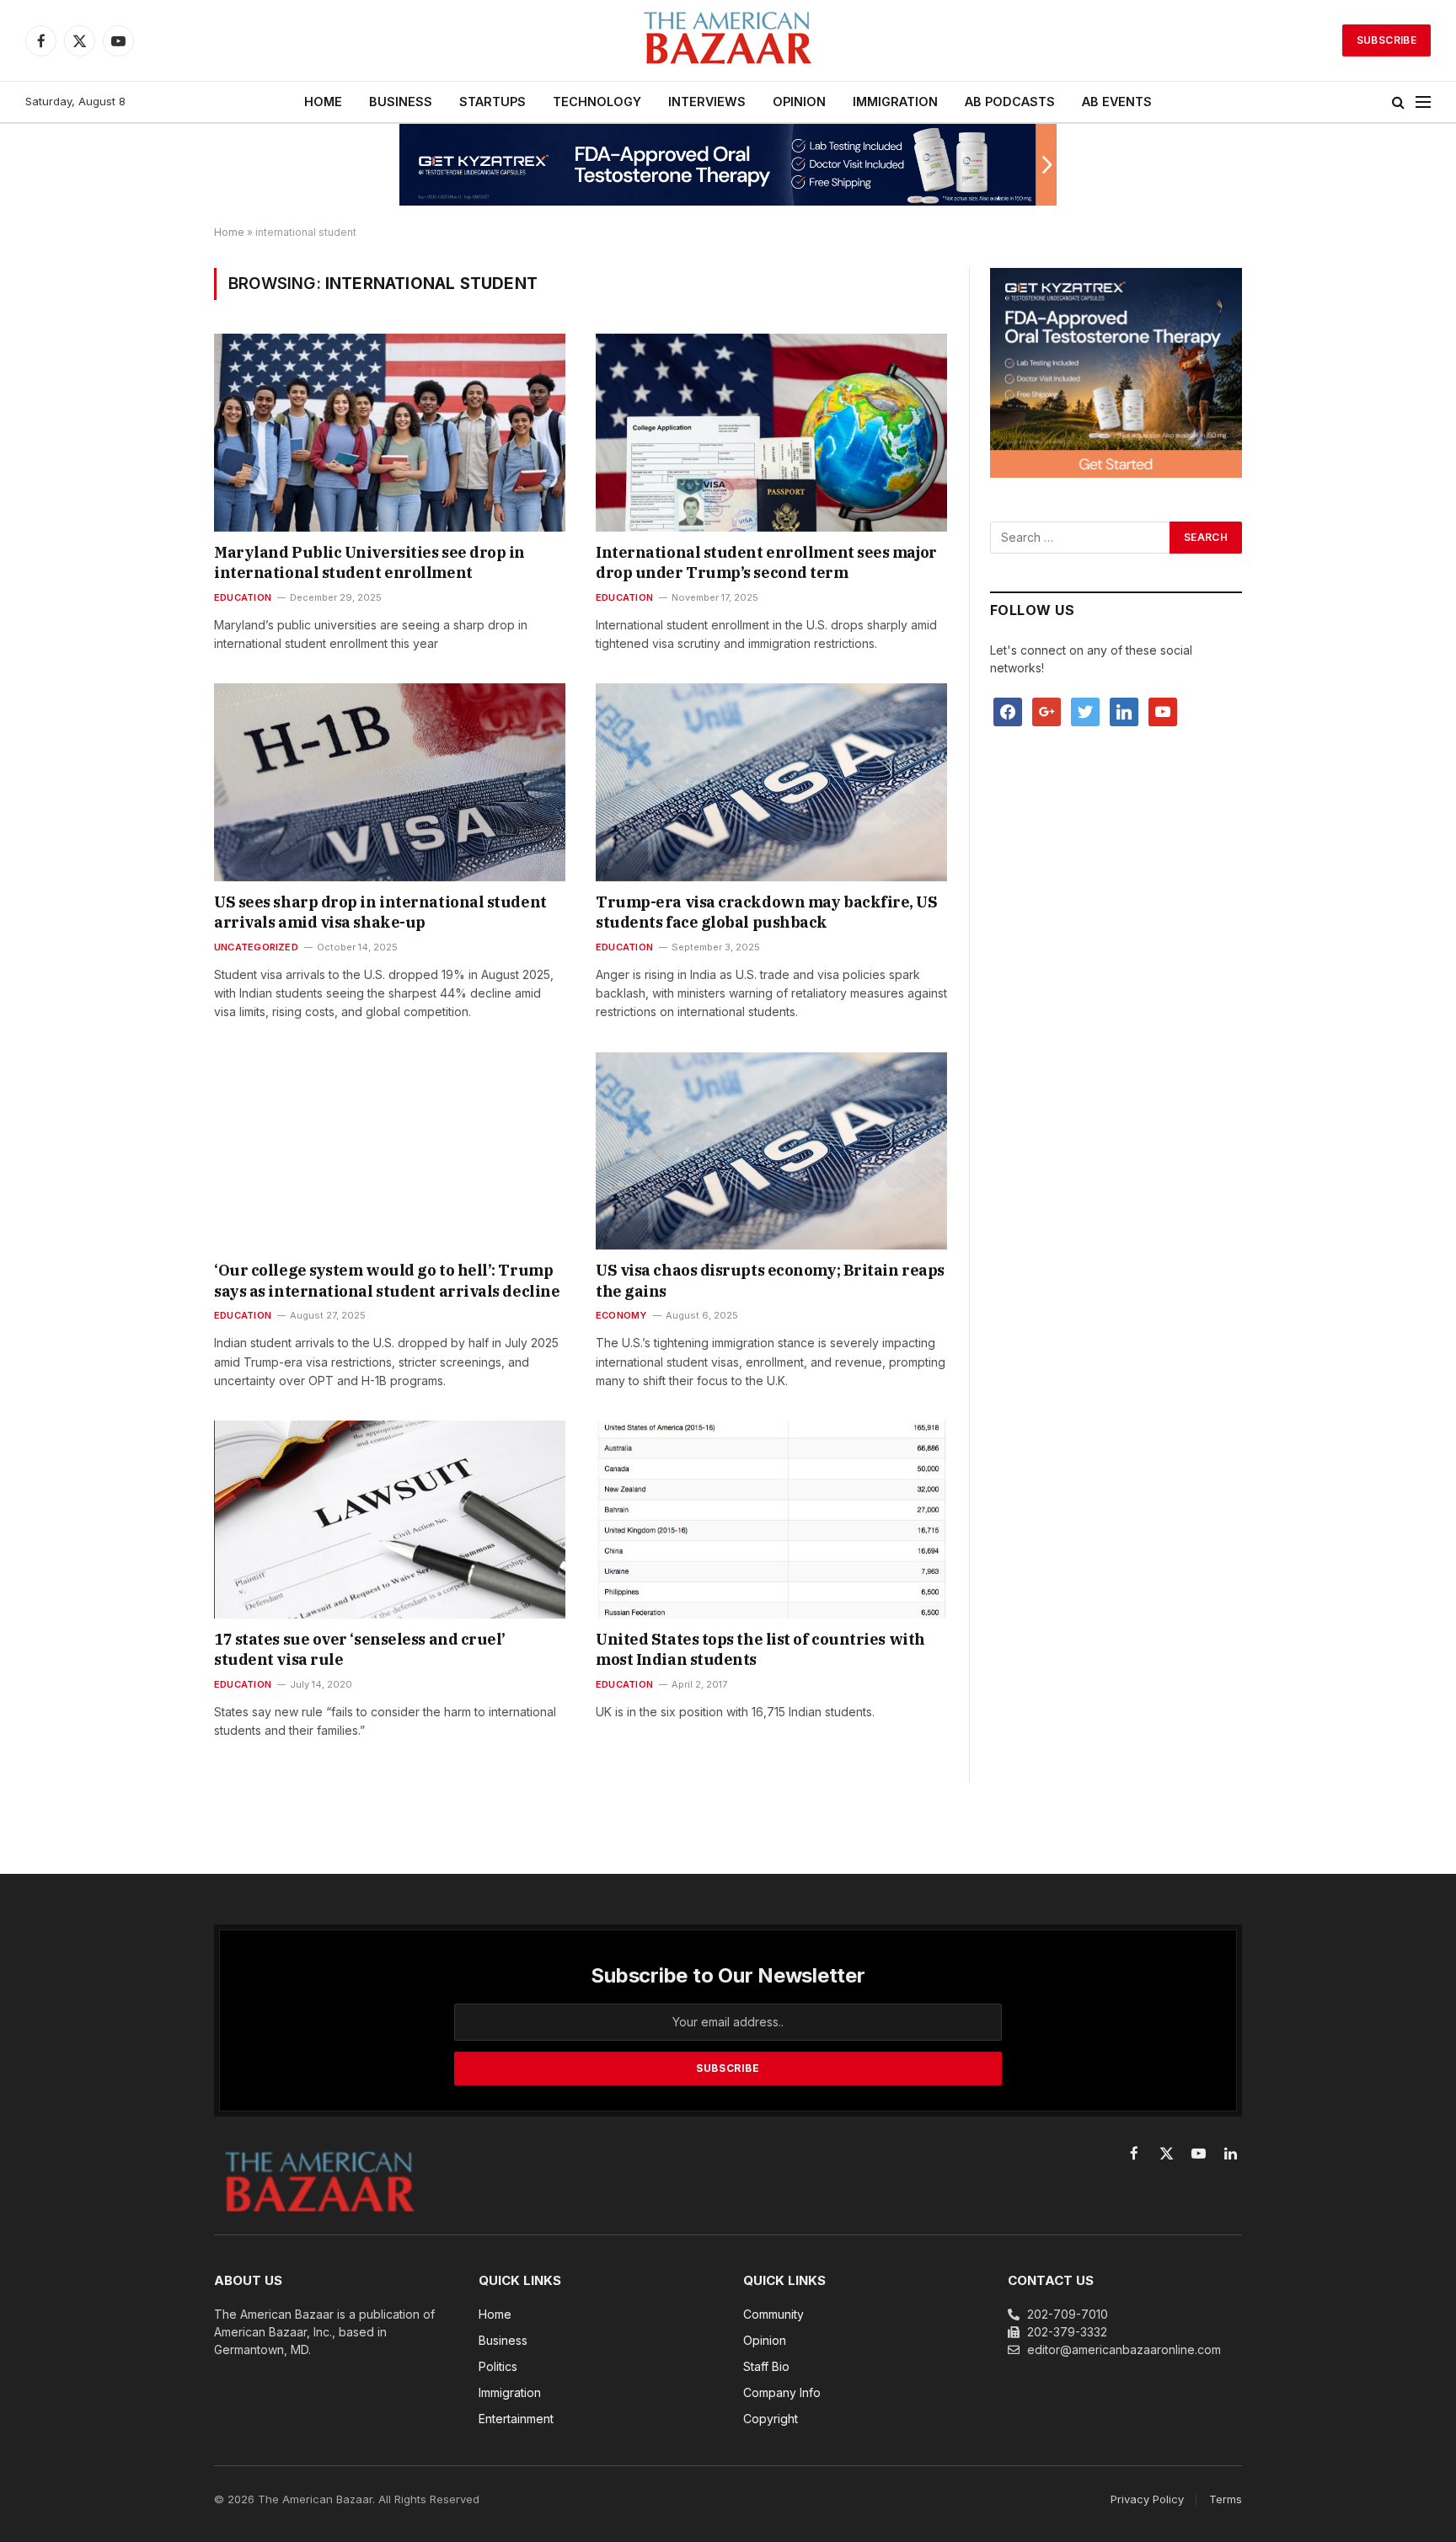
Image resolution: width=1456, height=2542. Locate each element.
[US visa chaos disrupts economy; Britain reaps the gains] (771, 1151)
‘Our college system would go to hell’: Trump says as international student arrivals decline (387, 1280)
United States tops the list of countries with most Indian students (760, 1649)
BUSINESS (401, 102)
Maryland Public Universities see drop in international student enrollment (369, 562)
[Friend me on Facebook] (1008, 711)
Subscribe (1386, 40)
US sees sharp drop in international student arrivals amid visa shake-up (380, 912)
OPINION (799, 102)
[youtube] (1163, 711)
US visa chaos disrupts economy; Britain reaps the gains (770, 1280)
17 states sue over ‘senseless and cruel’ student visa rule (360, 1649)
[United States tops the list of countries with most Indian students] (771, 1519)
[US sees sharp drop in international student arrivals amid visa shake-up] (390, 782)
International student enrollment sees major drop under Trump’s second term (766, 562)
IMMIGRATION (895, 102)
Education (243, 597)
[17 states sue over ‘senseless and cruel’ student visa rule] (390, 1519)
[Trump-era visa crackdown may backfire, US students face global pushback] (771, 782)
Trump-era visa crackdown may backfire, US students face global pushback (767, 912)
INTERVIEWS (707, 102)
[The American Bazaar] (728, 41)
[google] (1046, 711)
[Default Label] (1124, 711)
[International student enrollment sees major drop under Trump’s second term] (771, 432)
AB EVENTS (1117, 102)
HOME (323, 102)
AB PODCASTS (1010, 102)
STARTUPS (492, 102)
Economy (621, 1315)
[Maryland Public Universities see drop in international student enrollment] (390, 432)
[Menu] (1423, 102)
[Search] (1398, 102)
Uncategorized (256, 947)
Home (229, 232)
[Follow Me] (1085, 711)
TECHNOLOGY (597, 102)
